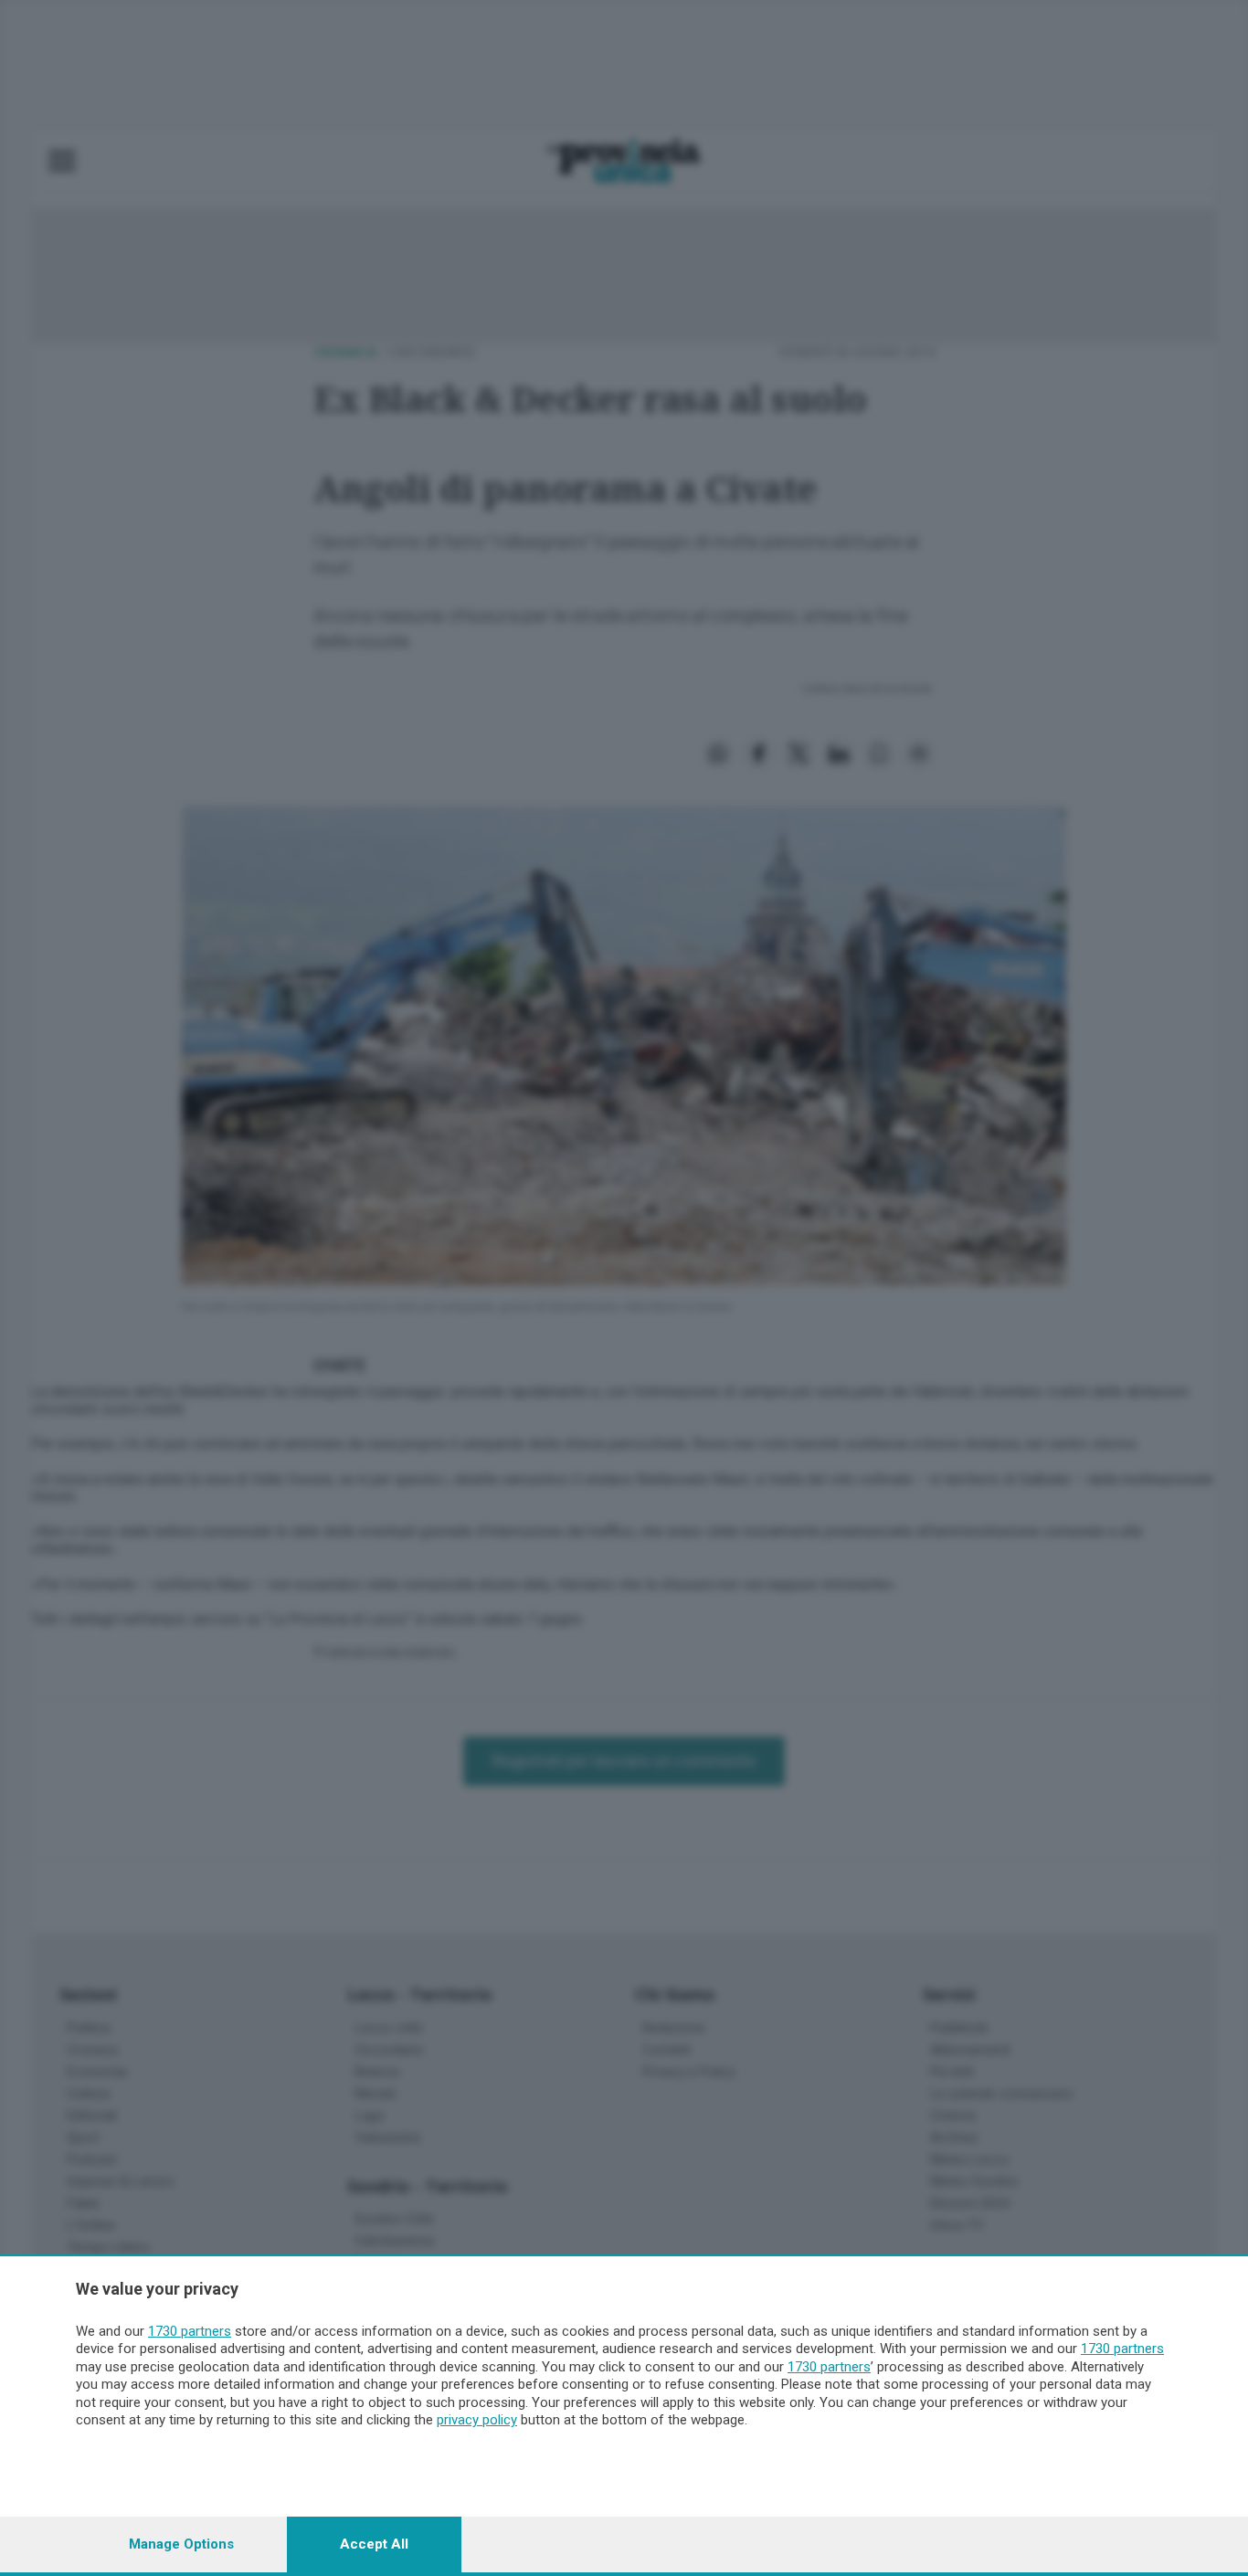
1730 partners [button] (190, 2331)
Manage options (181, 2544)
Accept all (374, 2544)
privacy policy (477, 2420)
